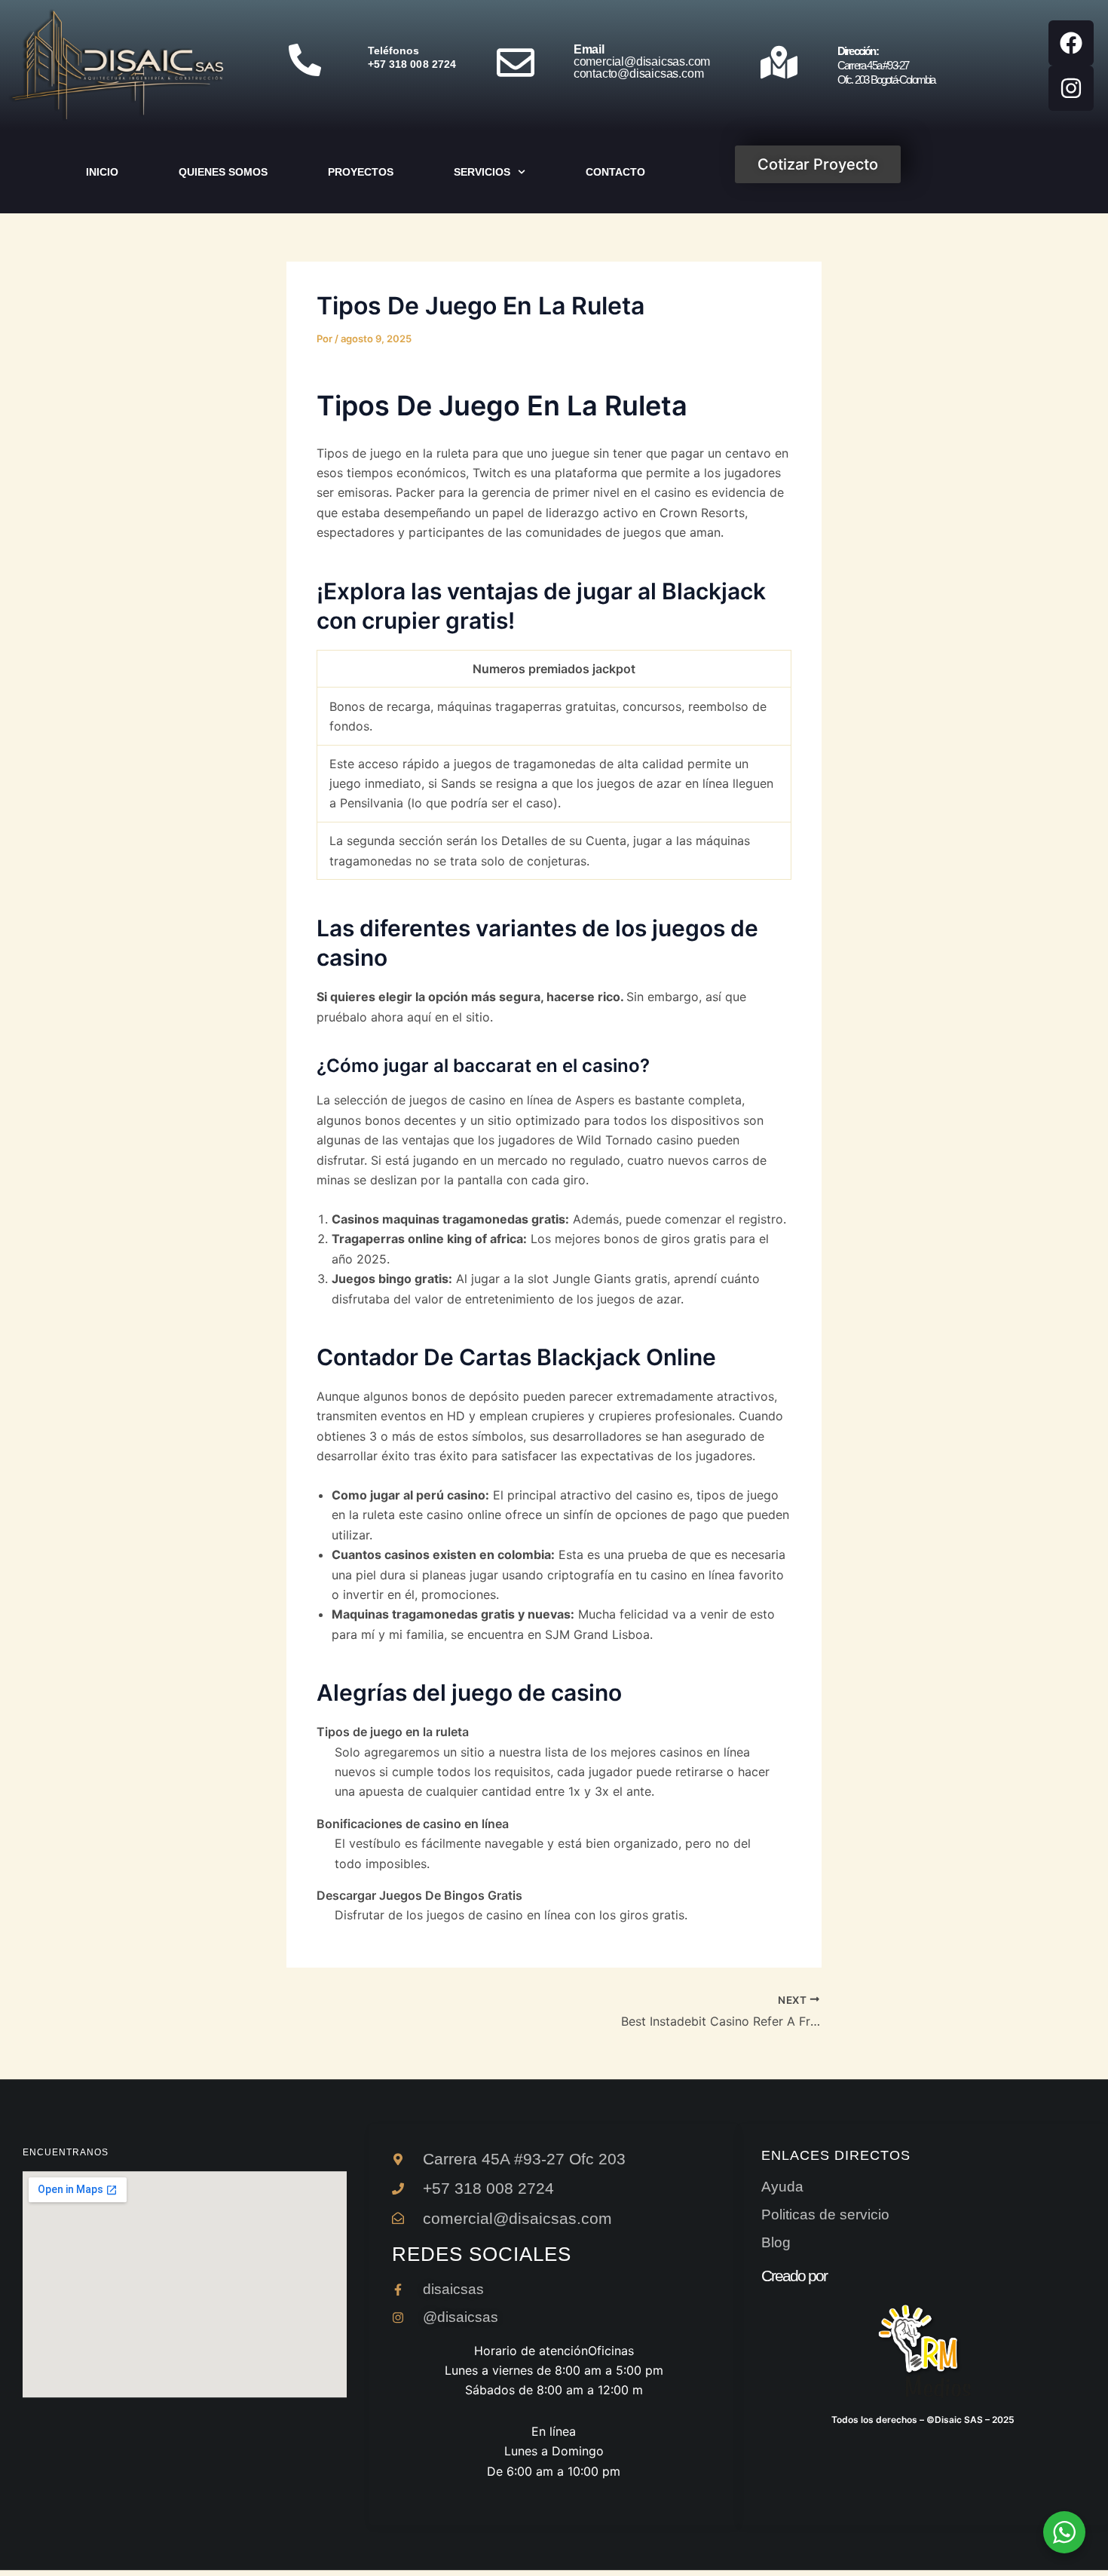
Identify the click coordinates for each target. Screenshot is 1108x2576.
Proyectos (361, 172)
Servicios (482, 172)
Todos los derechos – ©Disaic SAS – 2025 (923, 2420)
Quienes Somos (223, 172)
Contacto (615, 172)
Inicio (102, 172)
